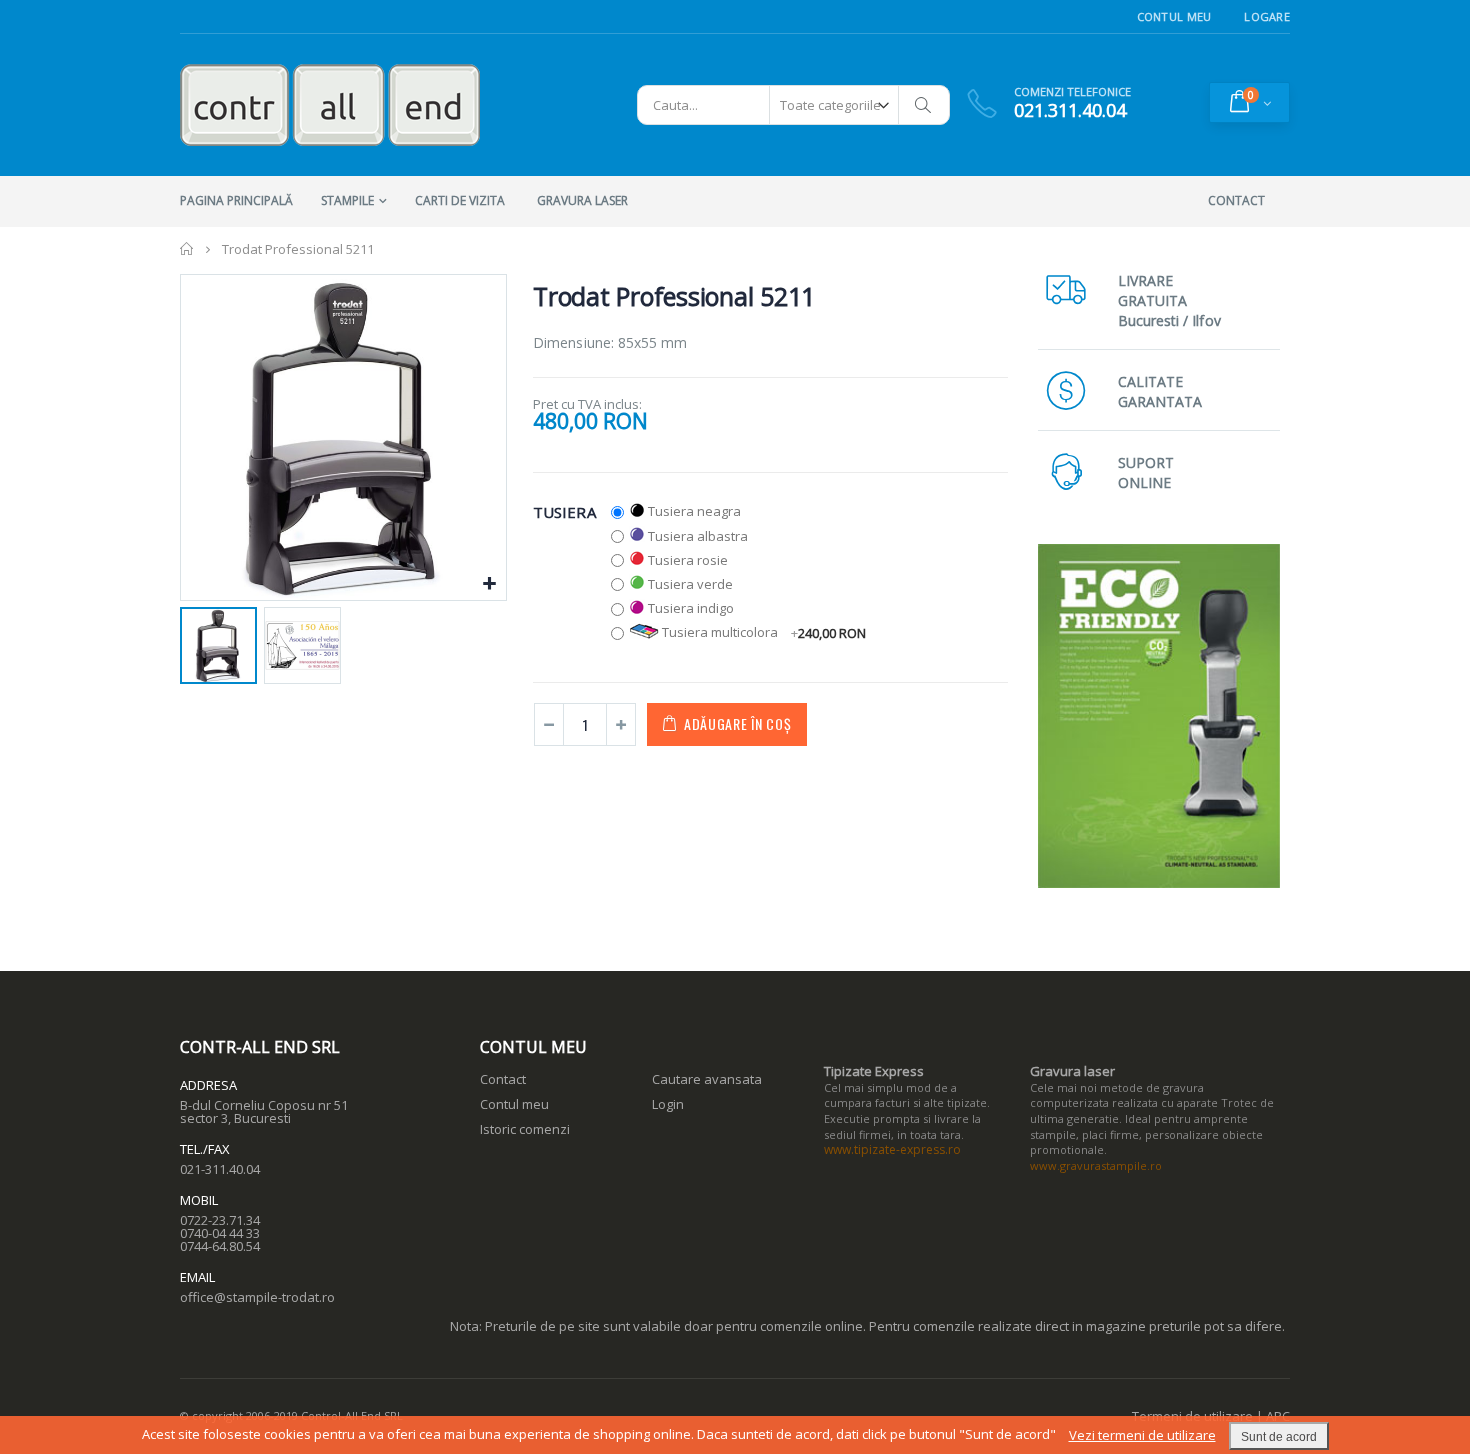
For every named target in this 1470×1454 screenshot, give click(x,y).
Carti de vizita (460, 200)
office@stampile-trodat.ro (257, 1297)
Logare (1267, 16)
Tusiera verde (690, 584)
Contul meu (514, 1104)
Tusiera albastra (698, 536)
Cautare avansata (707, 1079)
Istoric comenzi (525, 1129)
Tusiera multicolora (764, 632)
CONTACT (1236, 200)
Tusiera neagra (694, 511)
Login (668, 1104)
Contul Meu (1174, 16)
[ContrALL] (330, 105)
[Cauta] (924, 105)
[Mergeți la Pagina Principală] (187, 249)
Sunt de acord (1279, 1437)
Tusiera (564, 511)
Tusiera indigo (691, 608)
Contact (503, 1079)
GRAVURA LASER (582, 200)
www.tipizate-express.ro (892, 1149)
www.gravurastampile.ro (1096, 1165)
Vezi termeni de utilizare (1142, 1435)
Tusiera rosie (688, 560)
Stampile (347, 200)
